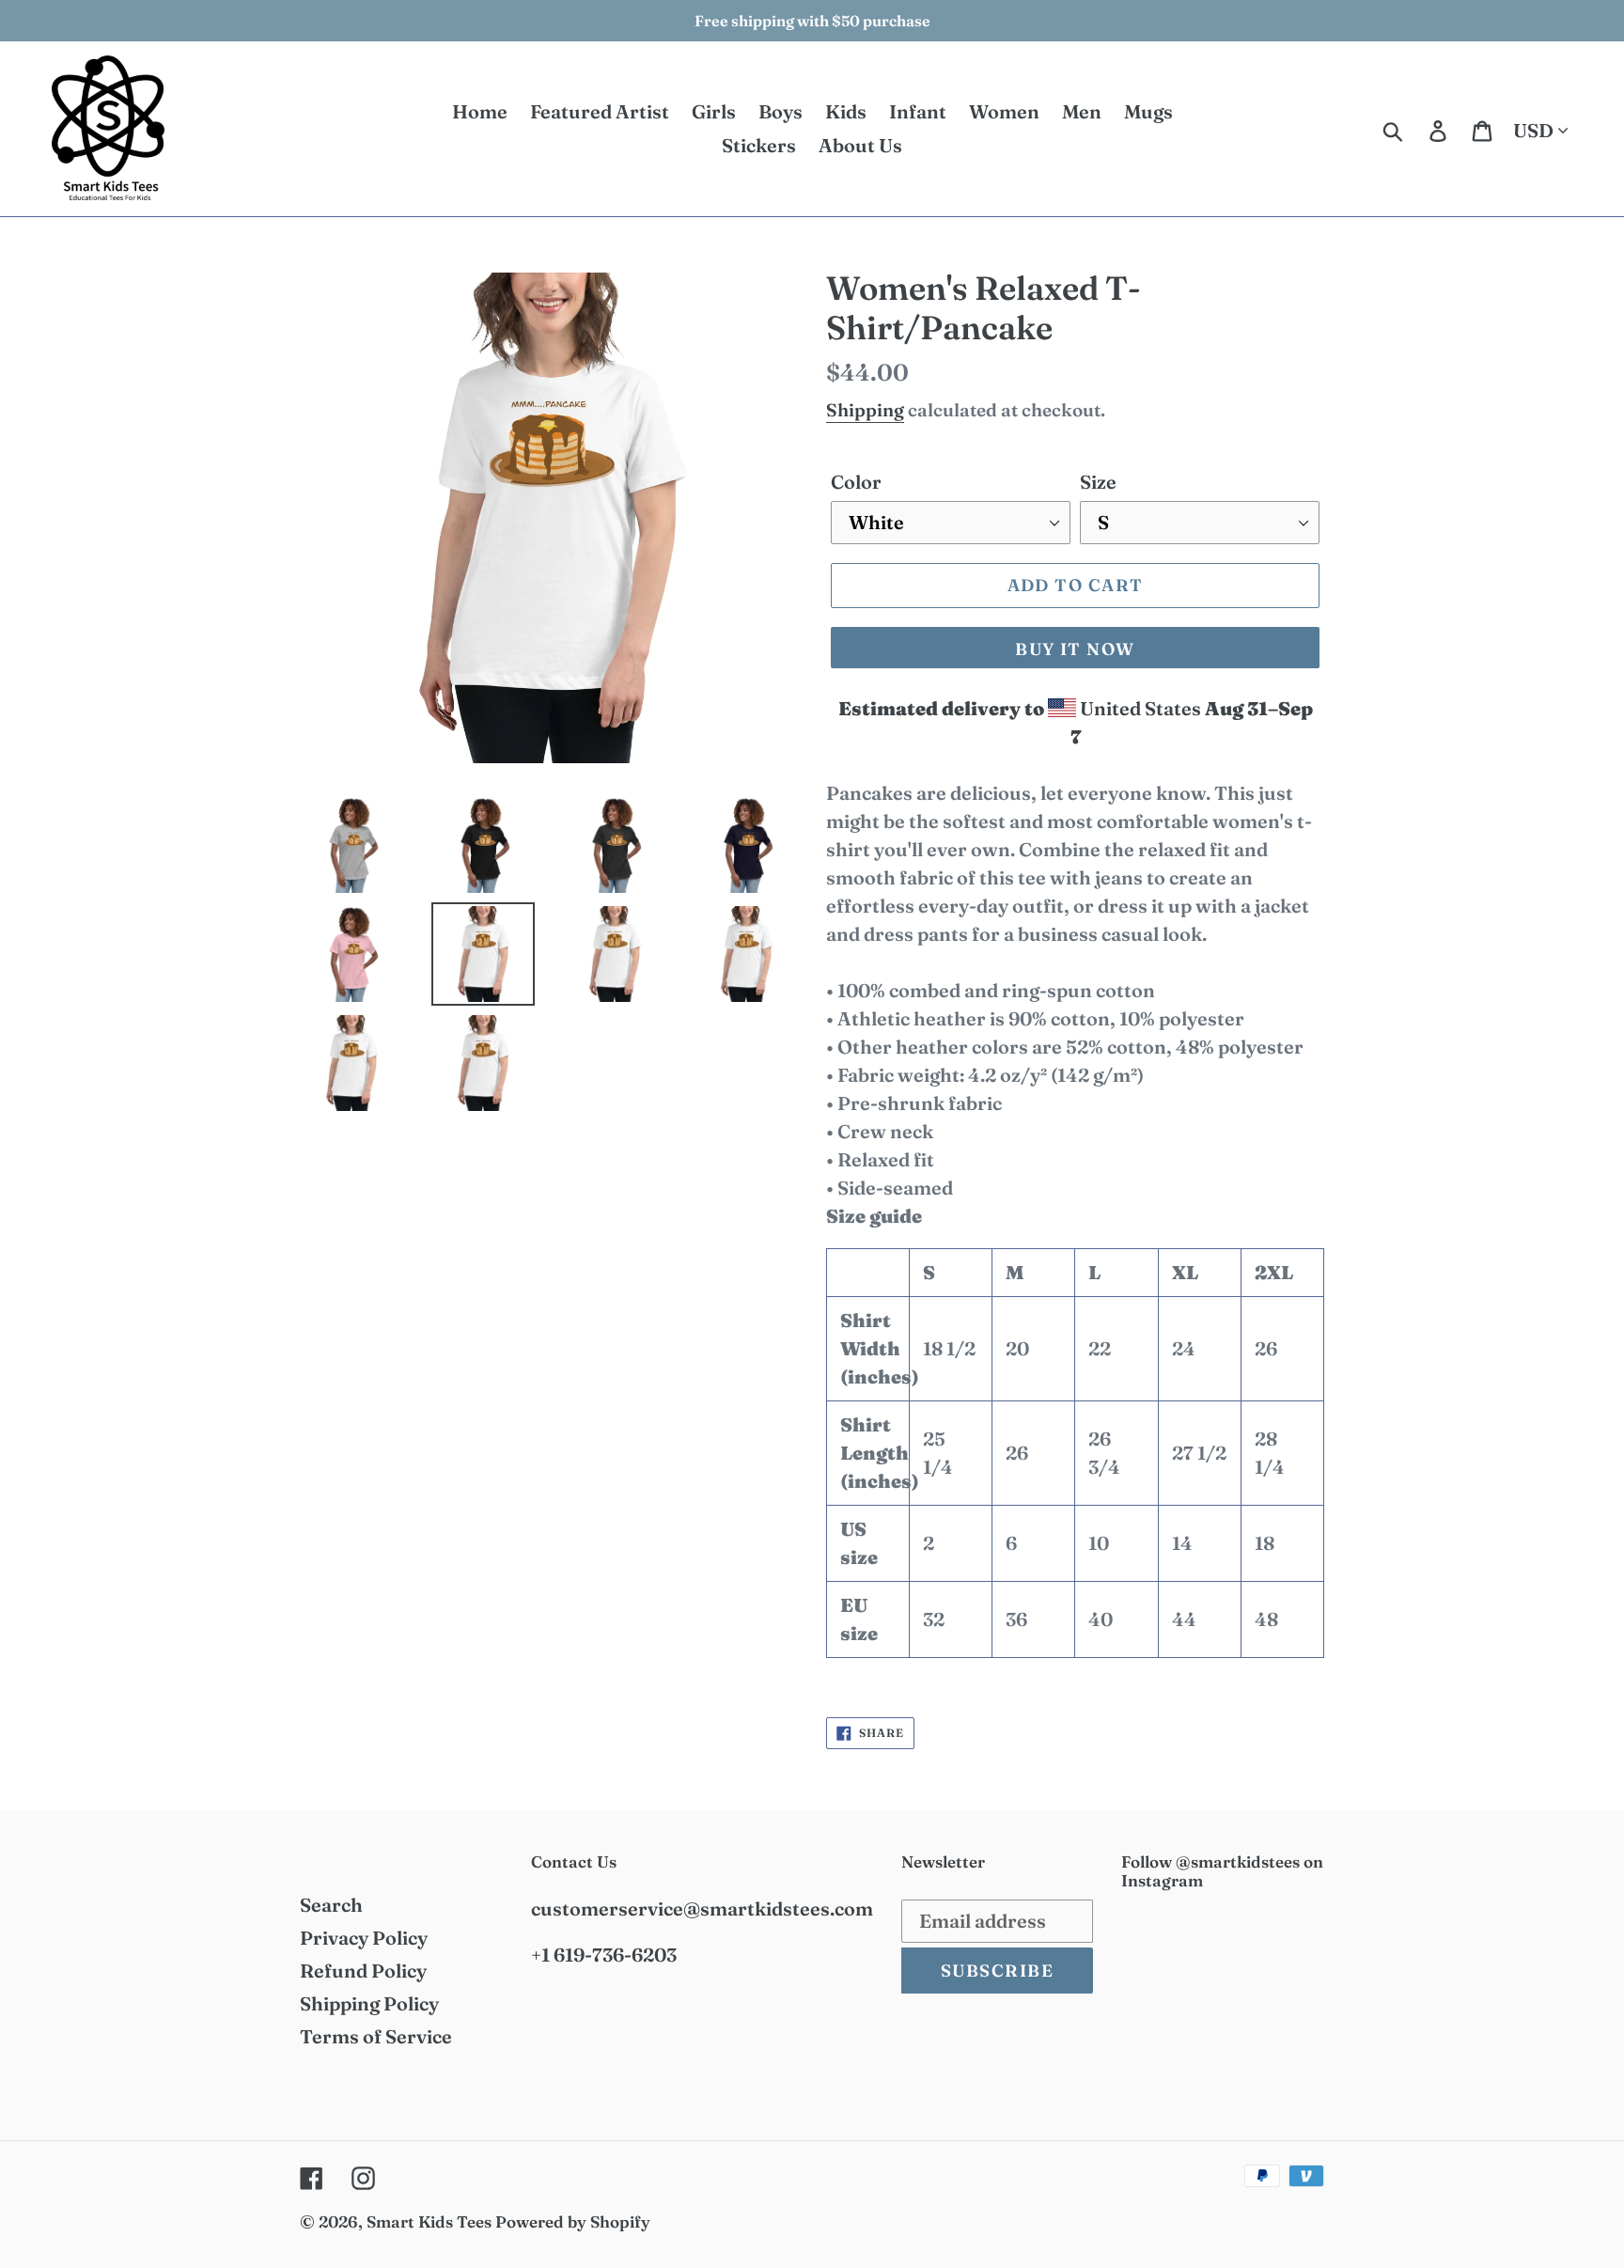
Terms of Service (376, 2036)
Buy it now (1075, 649)
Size (1098, 482)
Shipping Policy (369, 2003)
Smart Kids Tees (429, 2221)
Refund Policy (363, 1971)
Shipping (865, 410)
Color (856, 482)
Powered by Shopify (573, 2221)
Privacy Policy (364, 1938)
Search (331, 1905)
